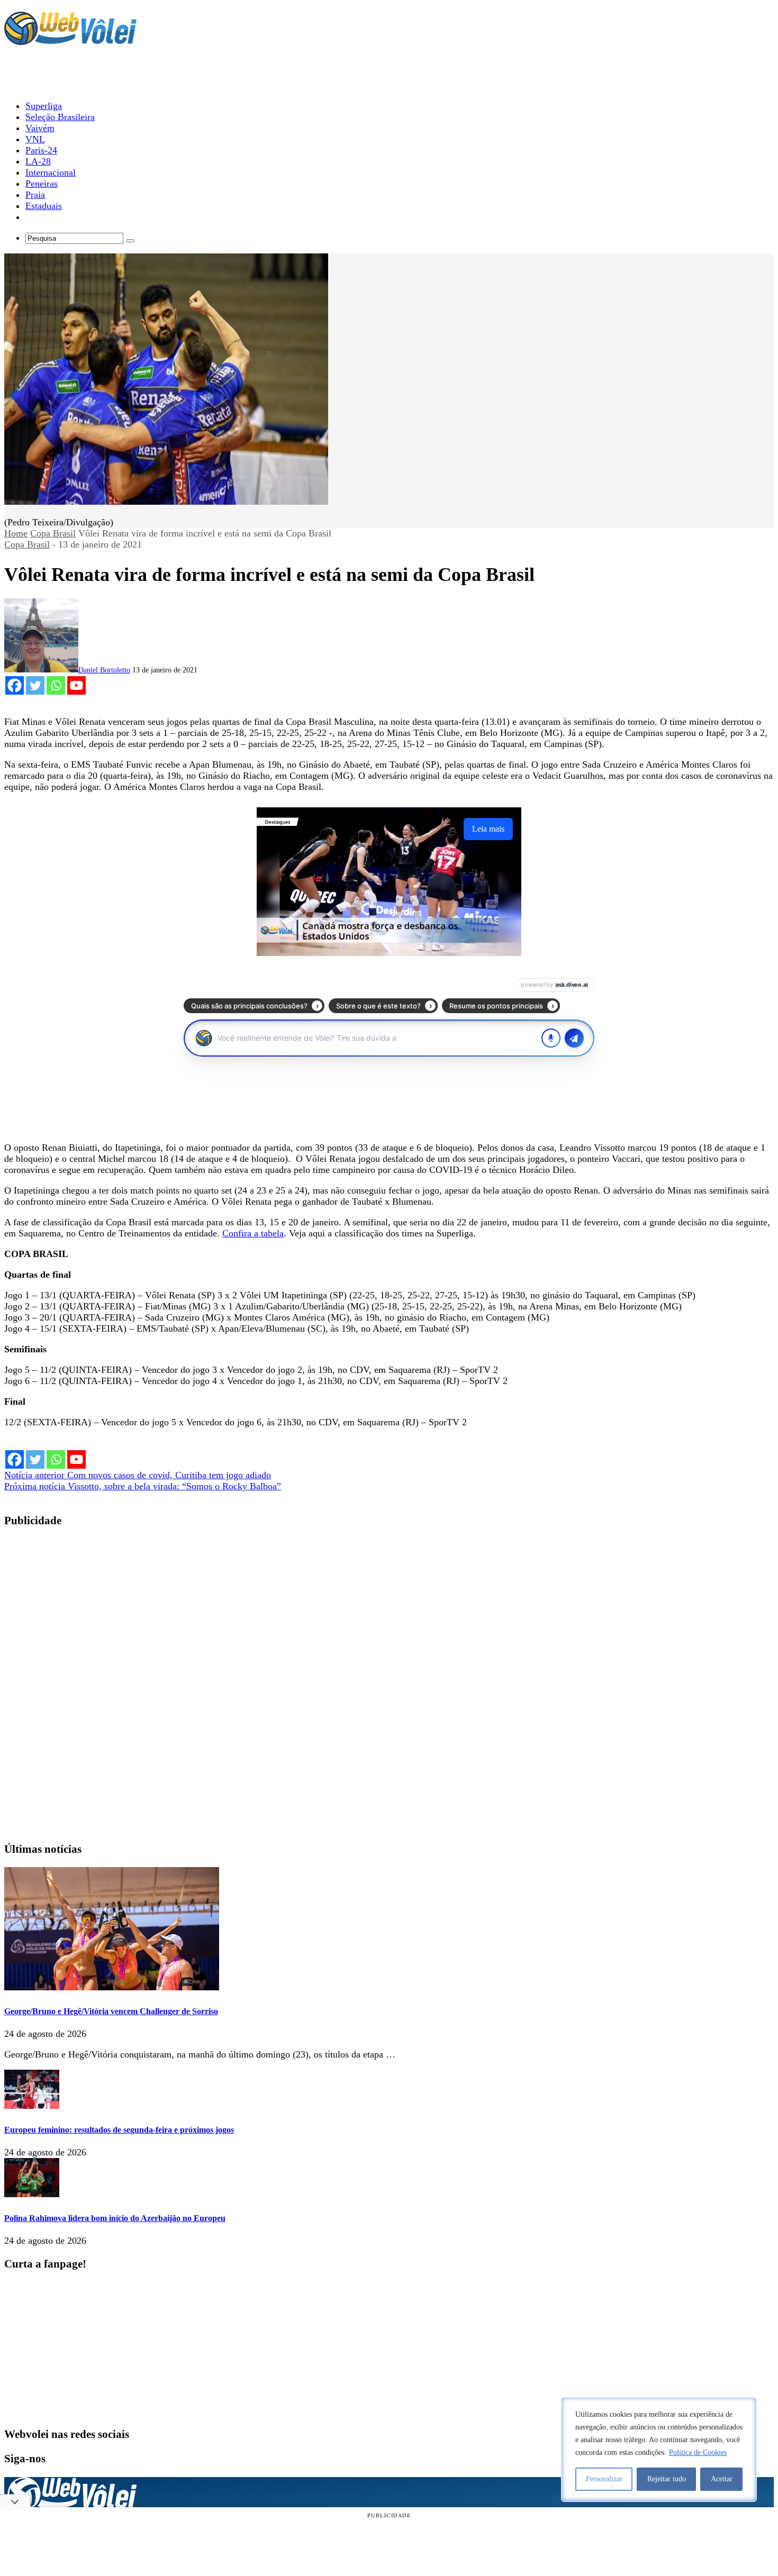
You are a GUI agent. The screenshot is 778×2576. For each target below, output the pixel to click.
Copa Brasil (53, 533)
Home (16, 533)
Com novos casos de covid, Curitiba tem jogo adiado (138, 1475)
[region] (659, 2450)
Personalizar (604, 2479)
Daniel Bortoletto (104, 670)
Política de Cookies (698, 2452)
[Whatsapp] (56, 685)
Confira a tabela (253, 1233)
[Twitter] (35, 685)
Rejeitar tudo (667, 2479)
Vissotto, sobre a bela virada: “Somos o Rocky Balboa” (143, 1486)
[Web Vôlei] (70, 40)
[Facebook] (15, 685)
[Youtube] (76, 685)
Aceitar (722, 2479)
